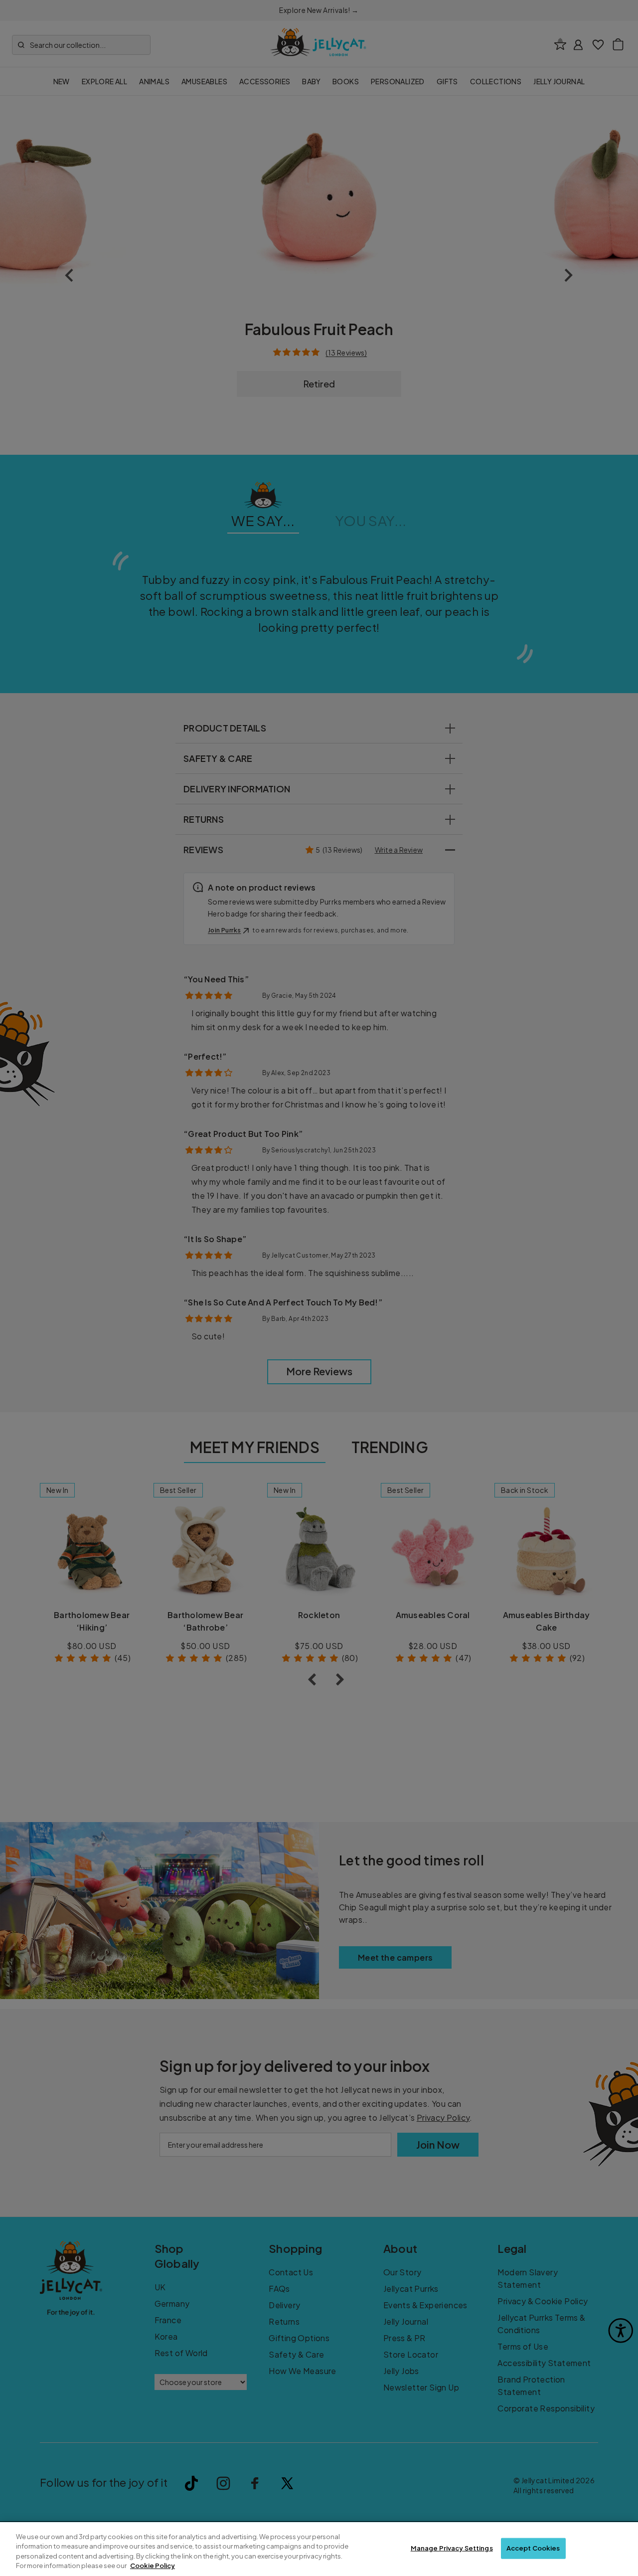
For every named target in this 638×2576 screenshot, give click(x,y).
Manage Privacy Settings (452, 2548)
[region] (319, 2549)
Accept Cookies (533, 2548)
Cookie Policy (153, 2566)
